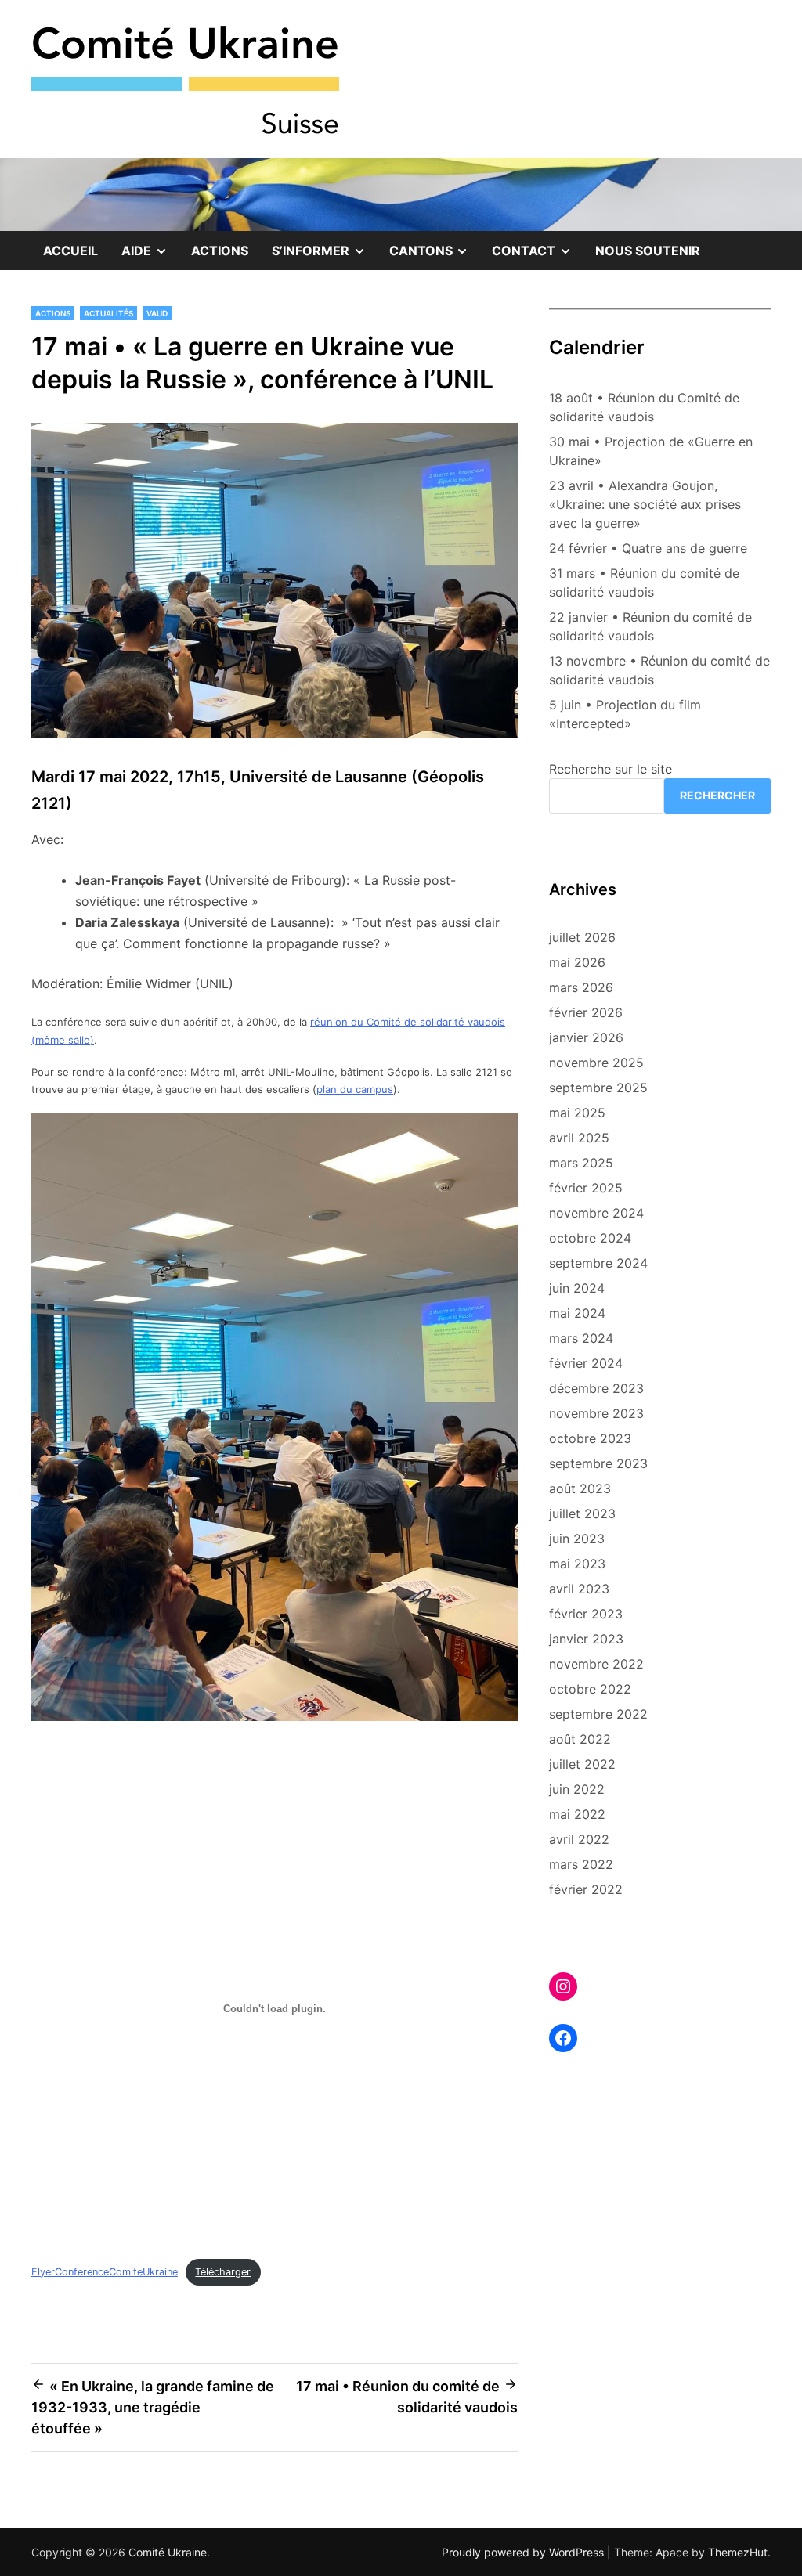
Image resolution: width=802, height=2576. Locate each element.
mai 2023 (577, 1564)
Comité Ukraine (168, 2552)
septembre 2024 (598, 1263)
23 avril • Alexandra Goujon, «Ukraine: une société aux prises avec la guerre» (645, 504)
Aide (150, 256)
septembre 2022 (598, 1714)
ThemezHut (738, 2552)
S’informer (325, 256)
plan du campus (355, 1089)
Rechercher (717, 795)
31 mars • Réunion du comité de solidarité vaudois (644, 583)
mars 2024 (581, 1338)
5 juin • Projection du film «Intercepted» (625, 714)
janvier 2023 (586, 1639)
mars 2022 (581, 1864)
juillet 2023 (582, 1513)
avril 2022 (579, 1839)
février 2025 (586, 1188)
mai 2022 (577, 1814)
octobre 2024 (590, 1238)
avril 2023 (579, 1589)
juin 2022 (577, 1789)
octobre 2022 (590, 1689)
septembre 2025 (598, 1088)
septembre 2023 (598, 1463)
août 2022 (580, 1739)
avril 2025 (579, 1138)
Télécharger (223, 2272)
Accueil (70, 251)
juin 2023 (577, 1539)
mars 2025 (581, 1163)
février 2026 (586, 1012)
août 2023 (580, 1488)
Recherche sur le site (611, 769)
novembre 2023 (596, 1413)
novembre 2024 (596, 1213)
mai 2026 (577, 962)
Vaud (157, 313)
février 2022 (586, 1889)
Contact (538, 256)
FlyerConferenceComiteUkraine (105, 2272)
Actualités (108, 313)
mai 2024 (577, 1313)
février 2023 (586, 1614)
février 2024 (586, 1363)
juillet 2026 (582, 937)
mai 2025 (577, 1113)
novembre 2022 (596, 1664)
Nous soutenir (648, 251)
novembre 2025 (596, 1063)
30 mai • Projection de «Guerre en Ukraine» (651, 451)
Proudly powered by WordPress (524, 2552)
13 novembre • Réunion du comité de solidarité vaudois (659, 670)
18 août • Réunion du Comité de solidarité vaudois (644, 407)
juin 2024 (577, 1288)
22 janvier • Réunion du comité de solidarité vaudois (650, 626)
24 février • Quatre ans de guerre (648, 548)
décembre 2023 (596, 1388)
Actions (220, 251)
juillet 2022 (582, 1764)
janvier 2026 (586, 1037)
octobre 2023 (590, 1438)
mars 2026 (581, 987)
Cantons (435, 256)
